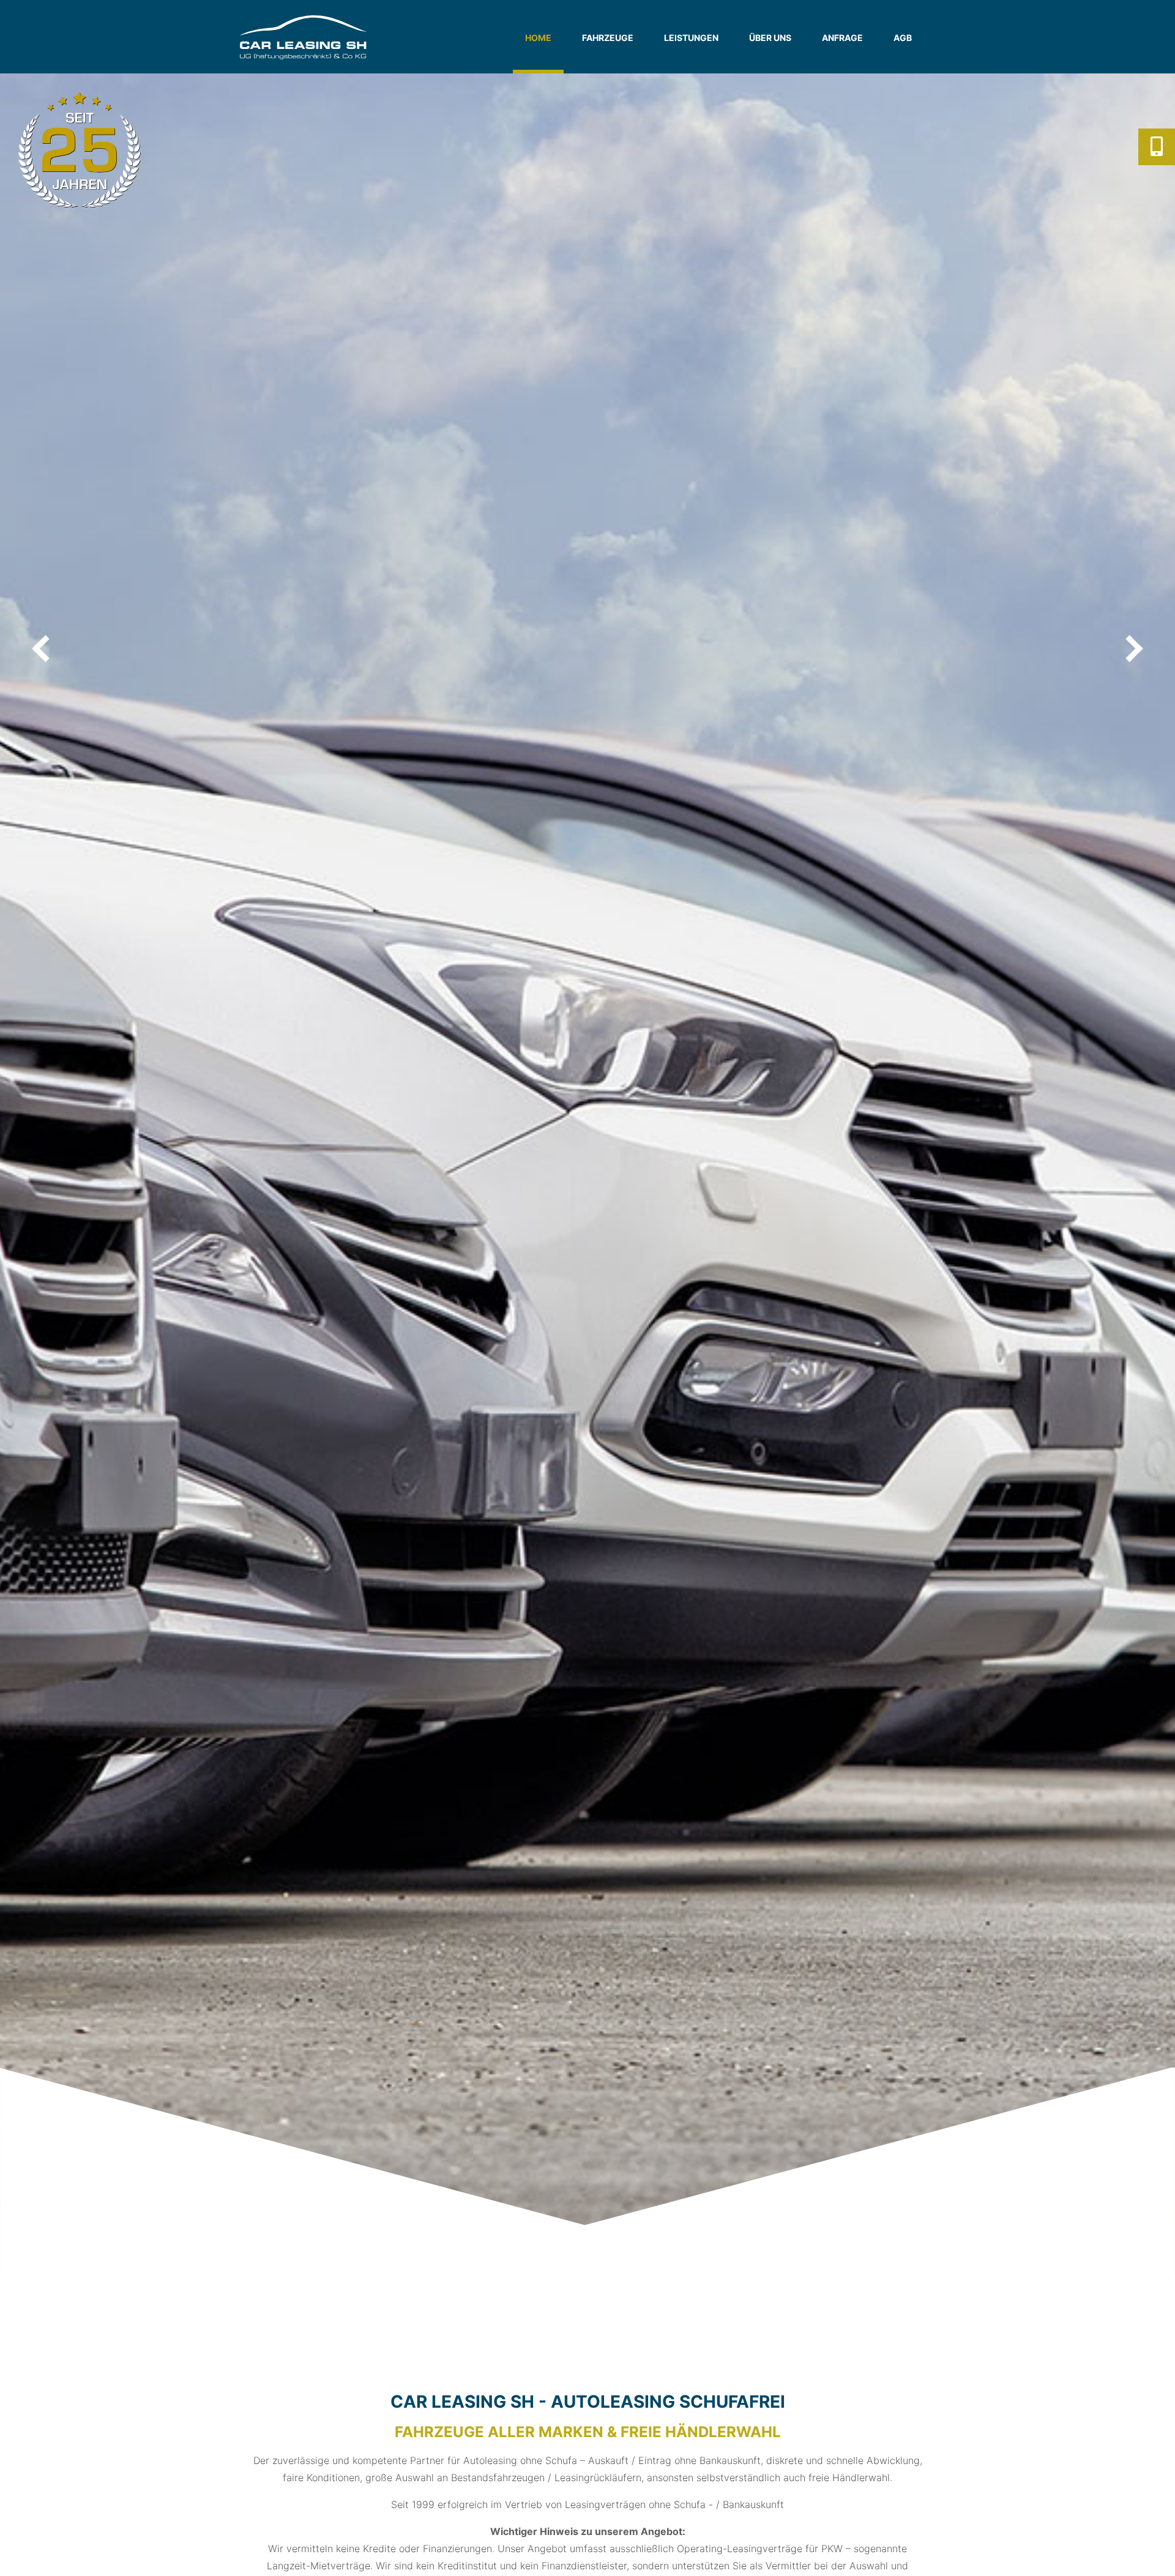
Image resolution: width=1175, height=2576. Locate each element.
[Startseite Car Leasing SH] (312, 37)
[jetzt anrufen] (1157, 147)
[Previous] (43, 649)
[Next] (1132, 649)
